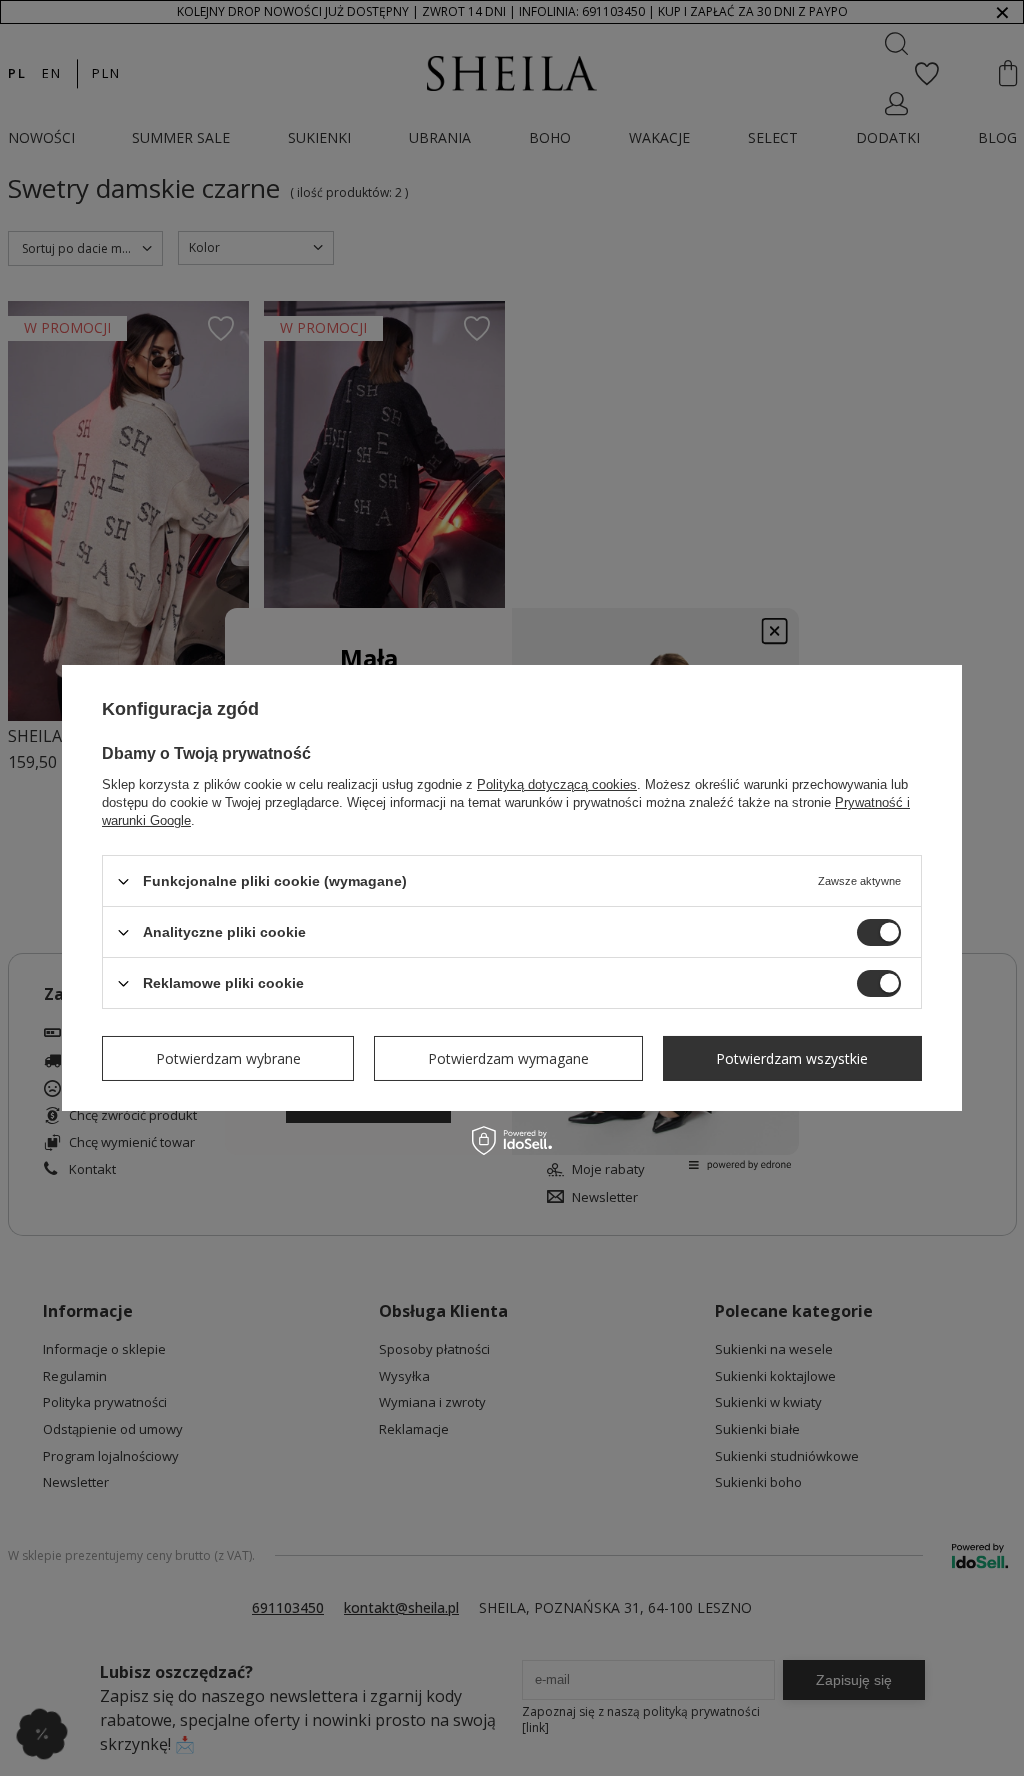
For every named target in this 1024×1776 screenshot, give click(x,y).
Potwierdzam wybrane (228, 1057)
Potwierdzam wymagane (508, 1057)
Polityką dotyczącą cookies (557, 784)
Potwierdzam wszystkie (792, 1057)
